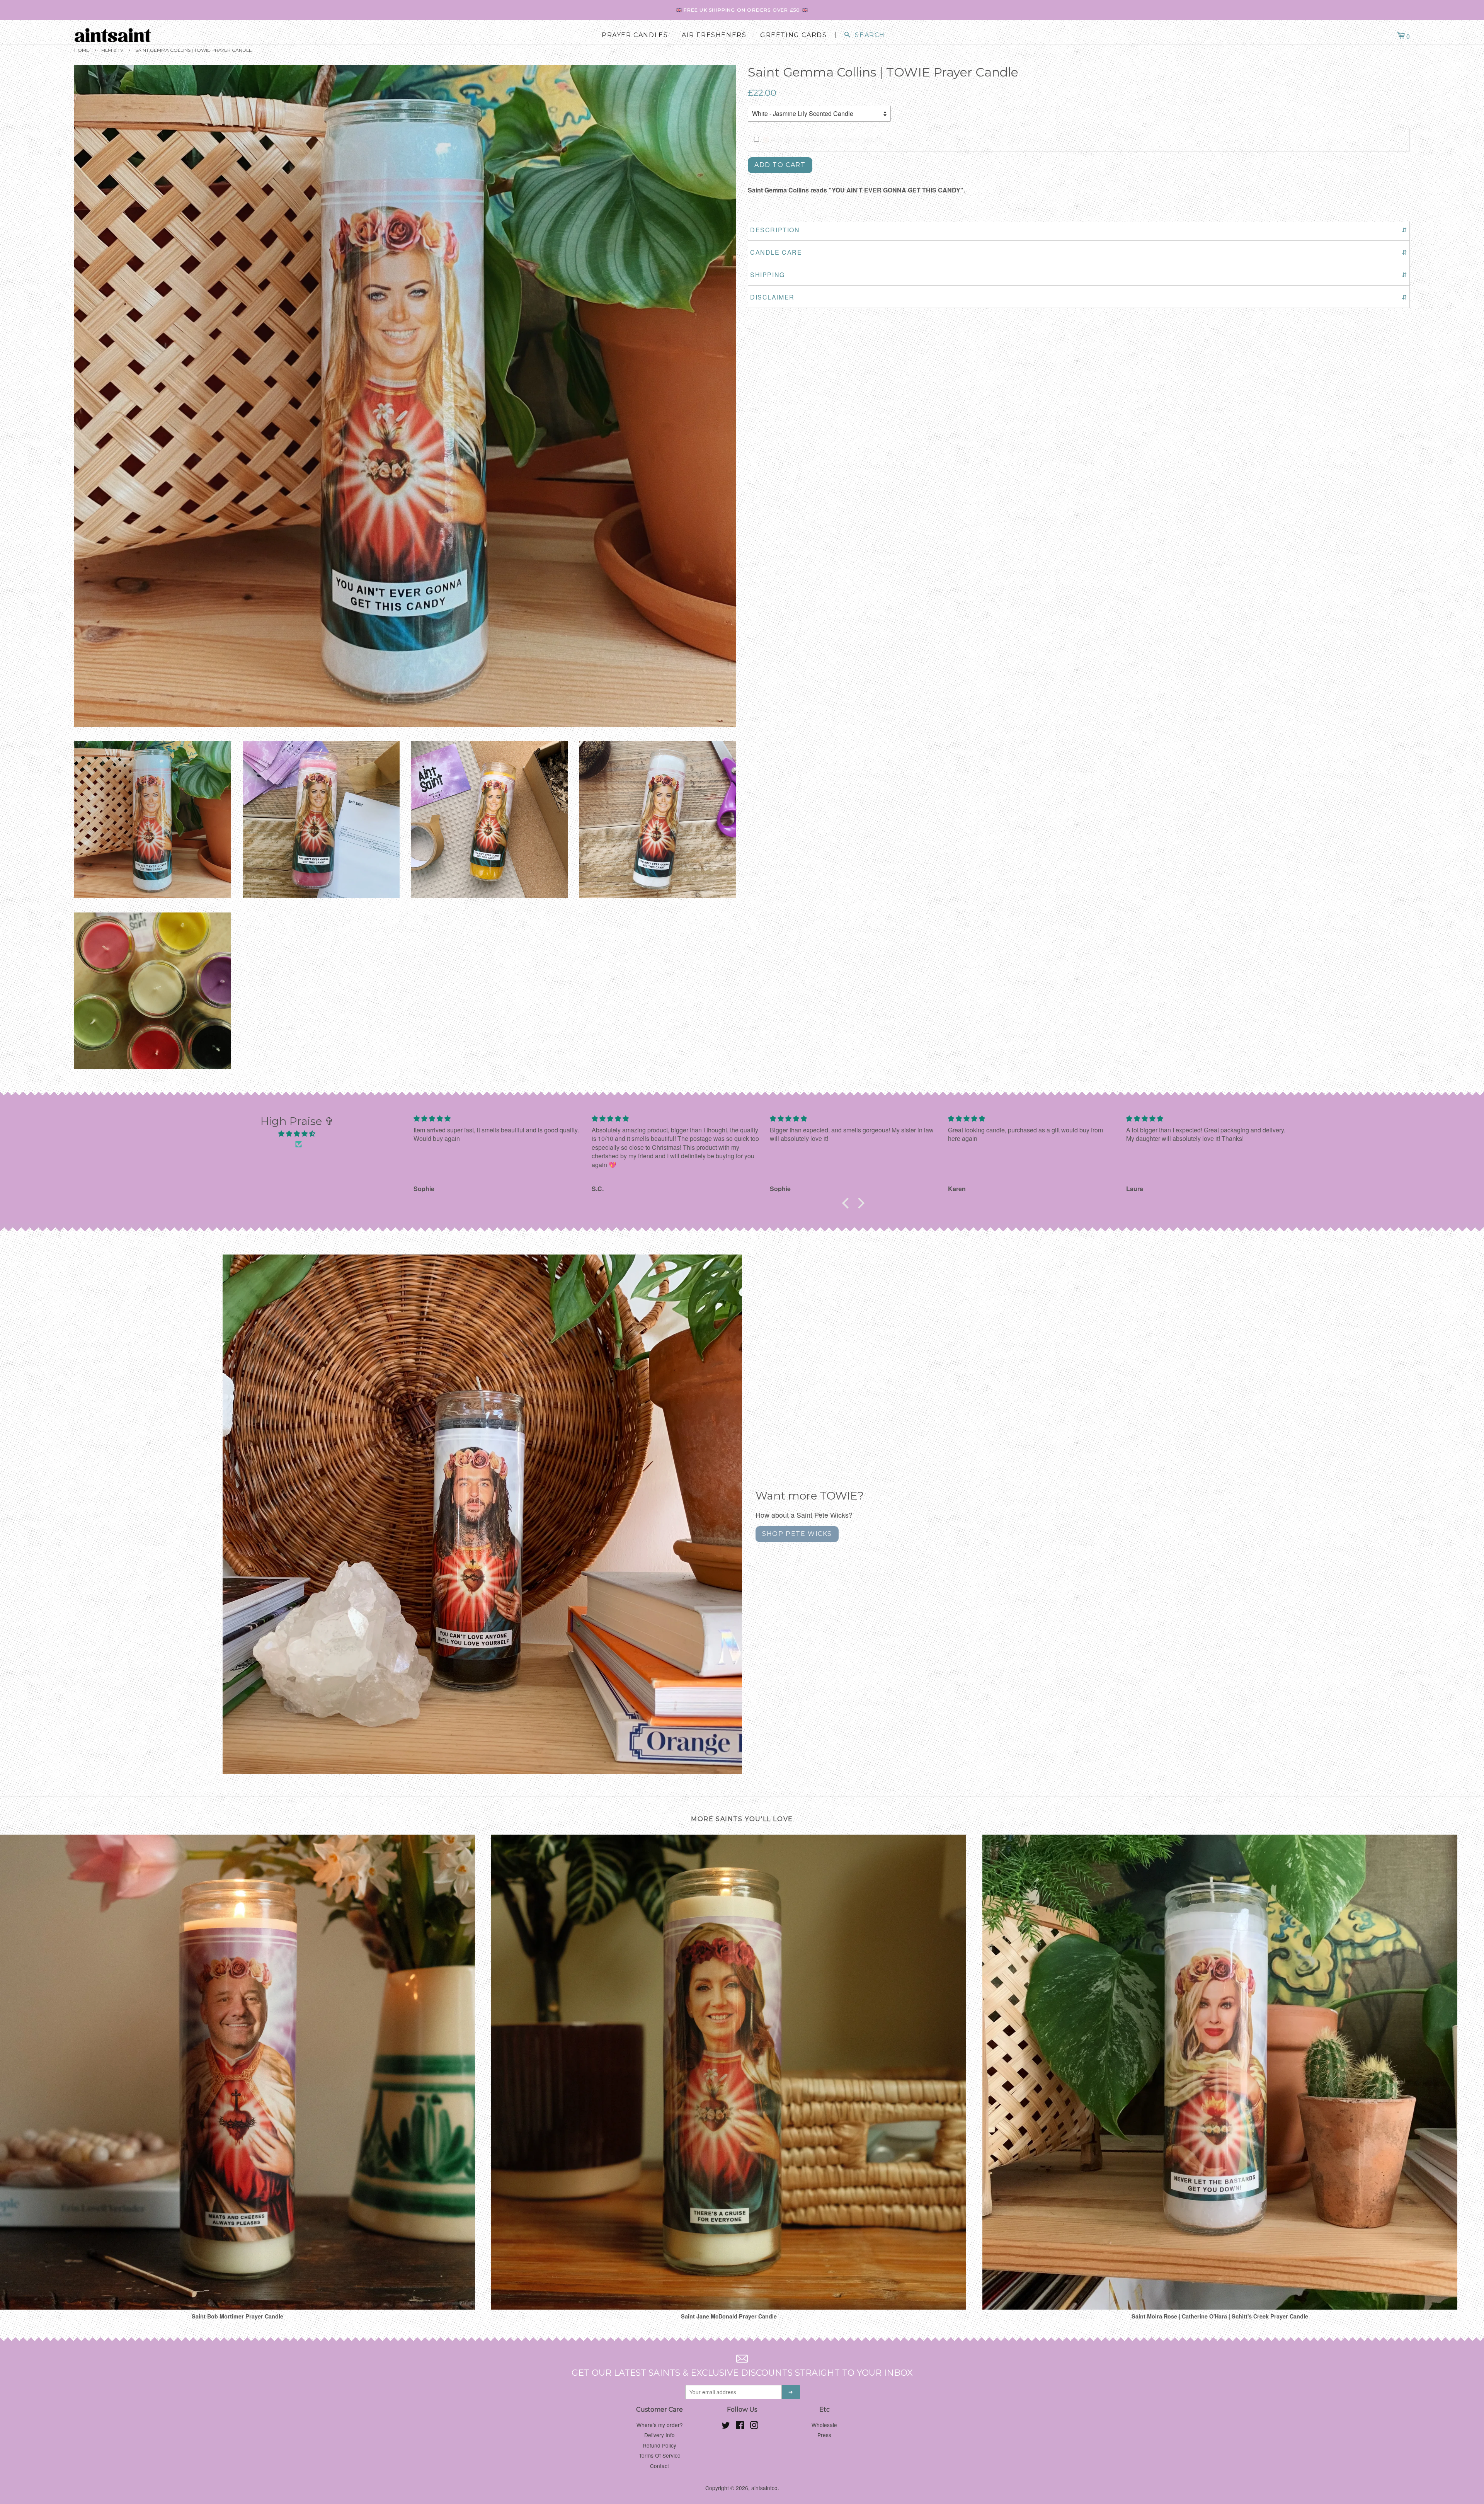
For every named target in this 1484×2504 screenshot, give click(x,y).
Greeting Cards (793, 35)
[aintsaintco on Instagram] (754, 2426)
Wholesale (824, 2425)
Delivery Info (659, 2435)
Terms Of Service (660, 2455)
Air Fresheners (714, 35)
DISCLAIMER (1079, 297)
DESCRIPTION (1079, 230)
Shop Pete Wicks (797, 1534)
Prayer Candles (635, 35)
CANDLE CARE (1079, 252)
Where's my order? (660, 2425)
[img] (297, 1134)
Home (82, 50)
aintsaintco (764, 2488)
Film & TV (112, 50)
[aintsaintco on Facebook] (740, 2426)
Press (824, 2435)
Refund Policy (659, 2445)
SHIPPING (1079, 275)
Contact (659, 2466)
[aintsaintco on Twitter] (726, 2426)
